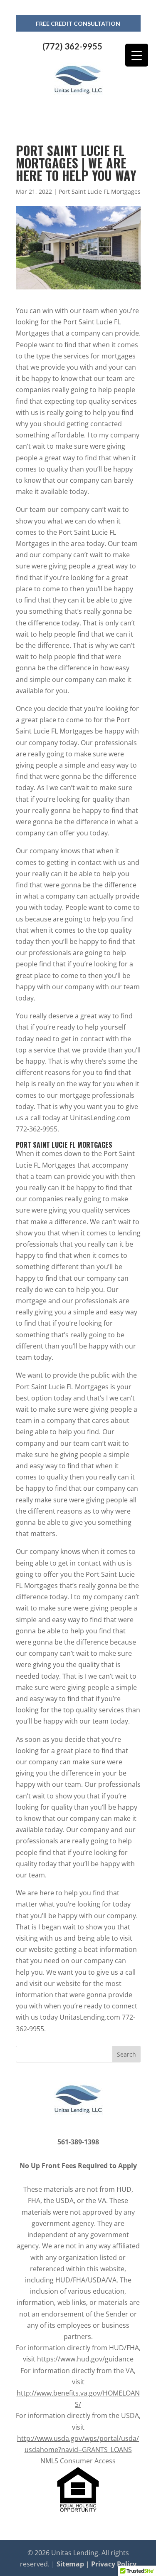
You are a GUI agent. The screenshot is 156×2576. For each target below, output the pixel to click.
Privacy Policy (114, 2564)
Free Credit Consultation (78, 23)
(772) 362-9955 (72, 46)
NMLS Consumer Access (78, 2461)
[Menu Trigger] (137, 55)
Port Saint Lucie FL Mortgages (100, 191)
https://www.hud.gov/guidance (85, 2359)
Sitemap (70, 2564)
